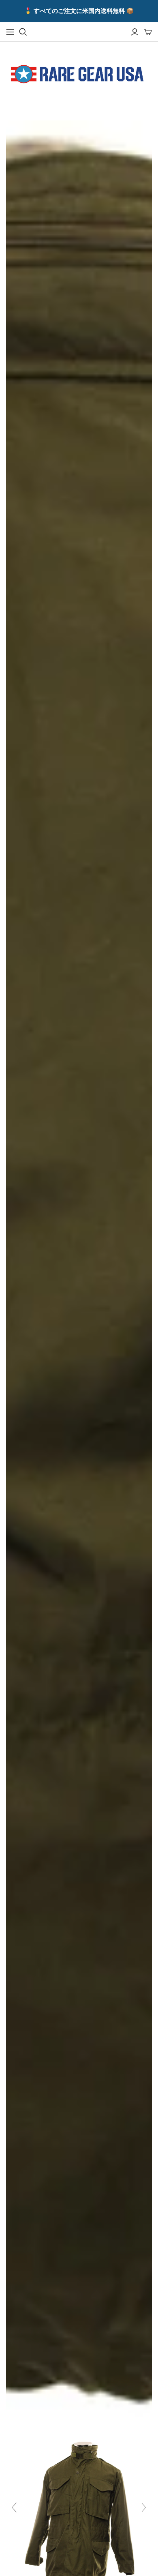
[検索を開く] (23, 32)
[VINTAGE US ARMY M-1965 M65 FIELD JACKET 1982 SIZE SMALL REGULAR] (79, 2511)
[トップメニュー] (10, 32)
